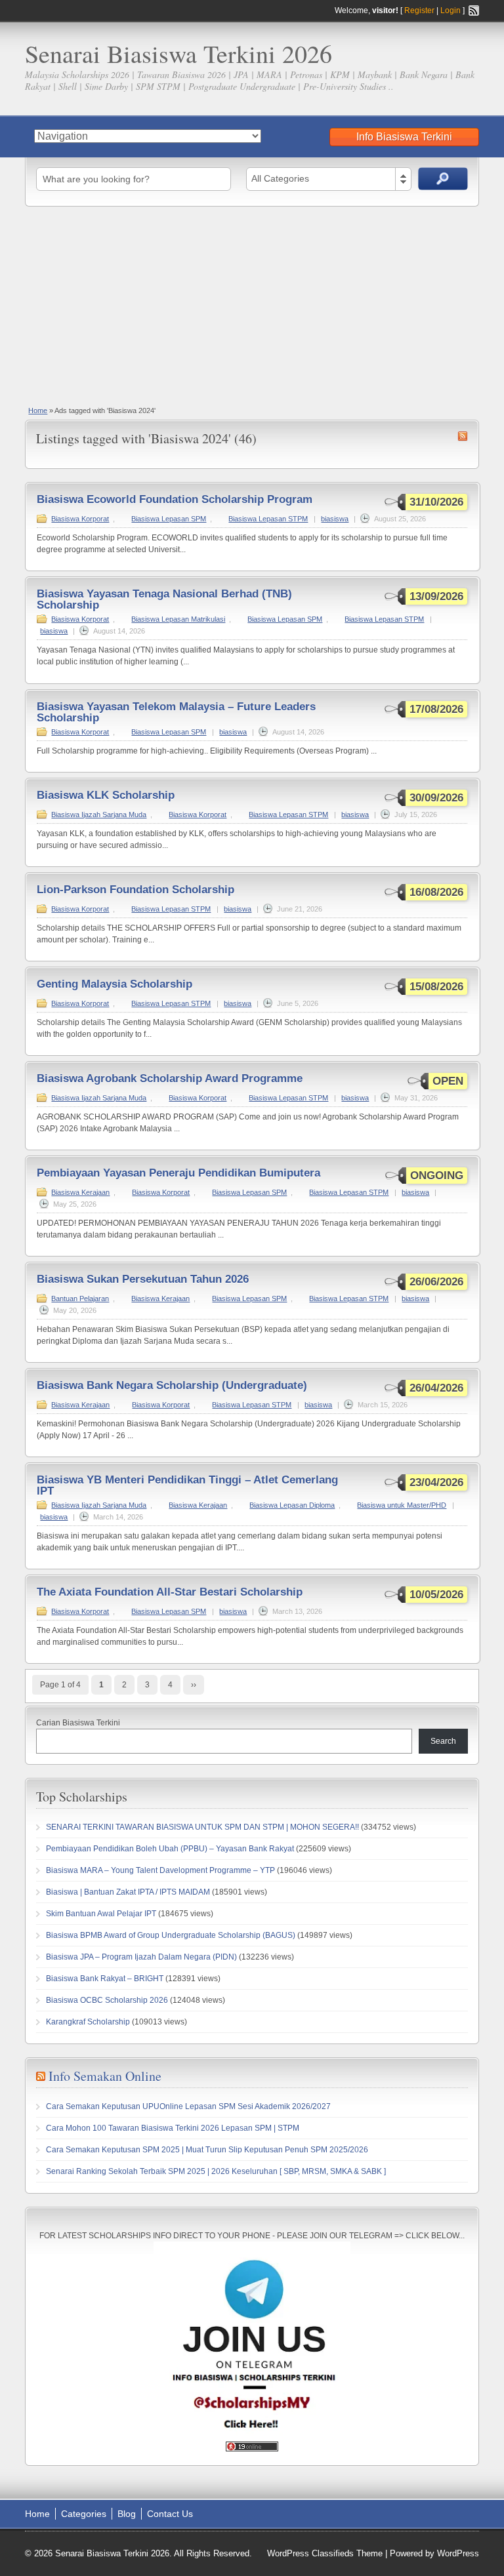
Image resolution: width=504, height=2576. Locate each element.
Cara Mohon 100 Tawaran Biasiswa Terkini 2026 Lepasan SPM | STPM (173, 2128)
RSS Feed (474, 10)
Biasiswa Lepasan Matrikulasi (178, 619)
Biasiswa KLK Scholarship (106, 795)
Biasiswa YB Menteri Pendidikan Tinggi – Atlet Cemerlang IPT (187, 1485)
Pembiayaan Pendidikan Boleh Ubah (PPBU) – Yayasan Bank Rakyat (170, 1849)
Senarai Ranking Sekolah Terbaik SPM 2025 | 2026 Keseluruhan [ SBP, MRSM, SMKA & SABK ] (216, 2171)
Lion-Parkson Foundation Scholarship (136, 890)
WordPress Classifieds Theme (325, 2553)
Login (451, 10)
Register (419, 10)
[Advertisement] (252, 305)
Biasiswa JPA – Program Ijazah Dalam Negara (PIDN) (141, 1957)
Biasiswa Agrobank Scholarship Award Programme (170, 1078)
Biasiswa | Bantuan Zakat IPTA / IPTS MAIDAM (128, 1892)
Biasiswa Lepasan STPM (268, 519)
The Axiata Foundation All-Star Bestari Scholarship (170, 1592)
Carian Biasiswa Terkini (78, 1723)
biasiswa (335, 519)
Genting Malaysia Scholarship (115, 984)
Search (443, 1741)
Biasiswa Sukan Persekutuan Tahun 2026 (143, 1279)
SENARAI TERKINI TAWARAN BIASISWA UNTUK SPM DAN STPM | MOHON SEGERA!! (202, 1827)
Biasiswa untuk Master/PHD (402, 1505)
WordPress (458, 2553)
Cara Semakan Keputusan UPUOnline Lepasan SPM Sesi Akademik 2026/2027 (188, 2106)
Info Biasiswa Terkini (404, 137)
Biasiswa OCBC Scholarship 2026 (107, 2000)
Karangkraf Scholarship (88, 2022)
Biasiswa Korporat (80, 519)
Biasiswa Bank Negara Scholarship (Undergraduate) (172, 1385)
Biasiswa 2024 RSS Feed (463, 436)
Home (38, 411)
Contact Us (170, 2514)
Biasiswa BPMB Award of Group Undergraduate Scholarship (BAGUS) (171, 1935)
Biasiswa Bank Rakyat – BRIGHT (105, 1979)
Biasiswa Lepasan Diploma (292, 1505)
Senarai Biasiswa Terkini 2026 (178, 53)
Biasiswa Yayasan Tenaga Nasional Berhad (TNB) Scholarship (164, 599)
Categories (84, 2514)
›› (194, 1685)
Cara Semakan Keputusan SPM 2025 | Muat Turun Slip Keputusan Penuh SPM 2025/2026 (207, 2150)
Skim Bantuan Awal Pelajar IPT (101, 1914)
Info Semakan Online (105, 2076)
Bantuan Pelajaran (80, 1298)
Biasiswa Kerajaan (80, 1192)
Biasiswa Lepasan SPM (169, 519)
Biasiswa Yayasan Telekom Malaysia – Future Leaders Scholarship (176, 712)
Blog (127, 2514)
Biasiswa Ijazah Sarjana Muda (99, 815)
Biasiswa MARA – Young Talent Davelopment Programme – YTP (160, 1870)
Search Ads (443, 179)
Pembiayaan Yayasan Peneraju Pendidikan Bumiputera (178, 1173)
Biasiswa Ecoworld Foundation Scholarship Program (175, 499)
